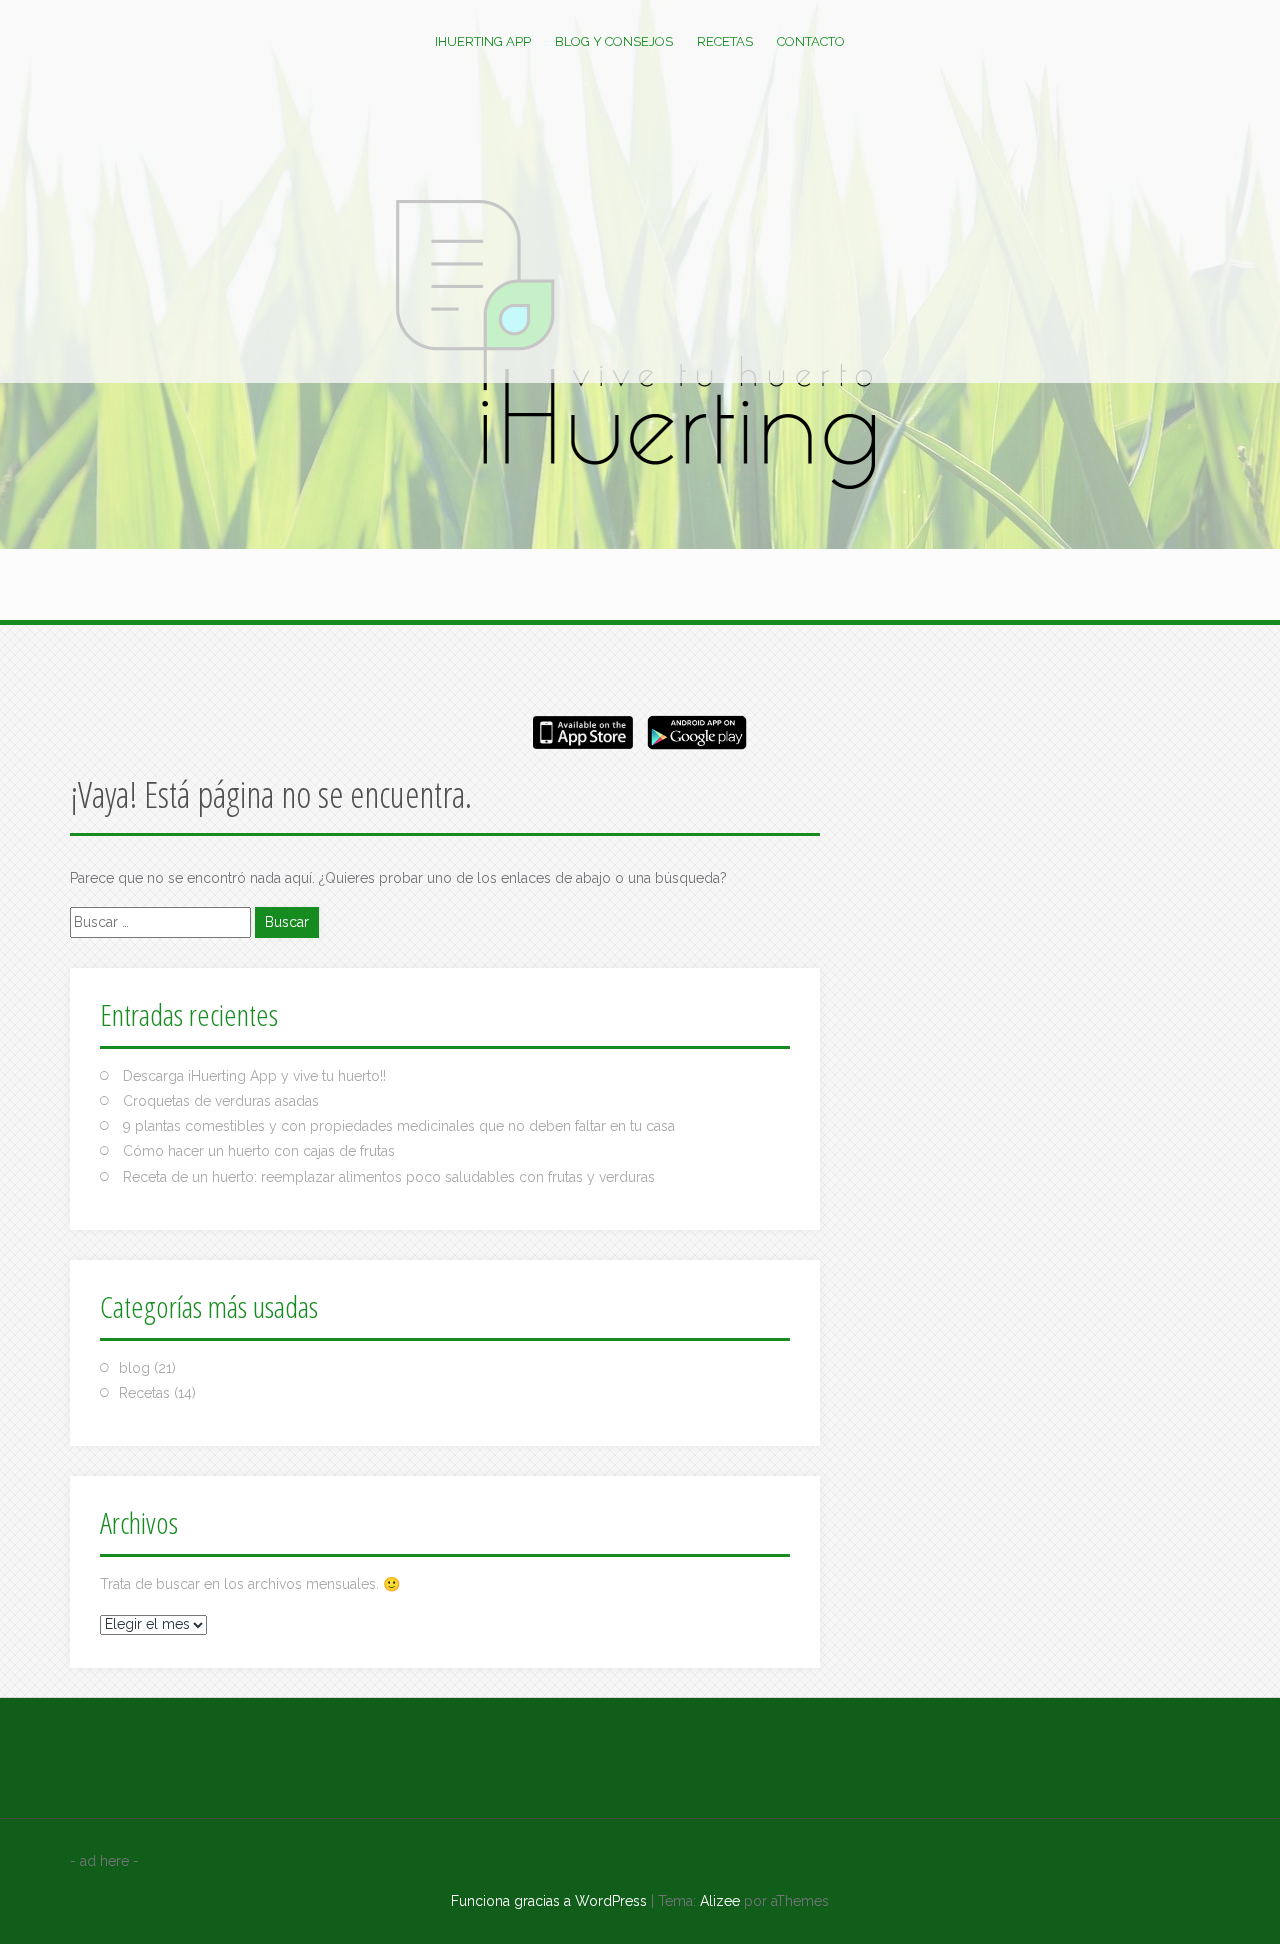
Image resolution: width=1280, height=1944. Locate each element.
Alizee (720, 1901)
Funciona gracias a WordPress (549, 1901)
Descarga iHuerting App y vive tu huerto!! (254, 1076)
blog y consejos (614, 41)
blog (134, 1368)
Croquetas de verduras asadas (221, 1101)
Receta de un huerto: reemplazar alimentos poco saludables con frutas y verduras (389, 1177)
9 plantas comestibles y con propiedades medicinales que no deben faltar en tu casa (399, 1126)
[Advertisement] (640, 233)
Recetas (725, 41)
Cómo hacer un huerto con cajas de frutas (259, 1151)
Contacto (811, 41)
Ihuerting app (483, 41)
